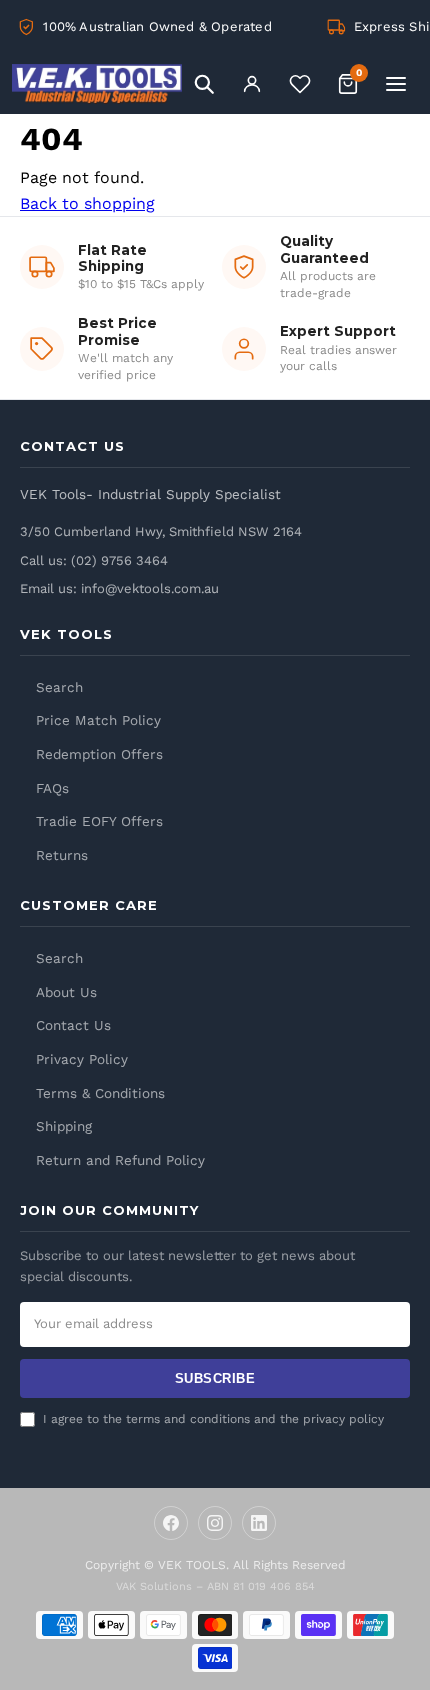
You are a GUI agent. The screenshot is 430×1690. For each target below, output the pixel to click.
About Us (66, 992)
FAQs (52, 788)
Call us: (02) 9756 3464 (94, 560)
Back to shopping (87, 203)
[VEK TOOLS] (97, 84)
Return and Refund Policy (120, 1160)
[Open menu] (396, 84)
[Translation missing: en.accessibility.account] (252, 84)
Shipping (64, 1126)
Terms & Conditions (100, 1093)
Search (59, 687)
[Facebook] (171, 1523)
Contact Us (73, 1025)
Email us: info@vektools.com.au (119, 588)
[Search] (204, 84)
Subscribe (215, 1378)
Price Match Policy (98, 720)
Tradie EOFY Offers (99, 821)
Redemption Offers (99, 754)
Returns (62, 855)
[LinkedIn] (259, 1523)
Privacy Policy (82, 1059)
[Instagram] (215, 1523)
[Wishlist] (300, 84)
